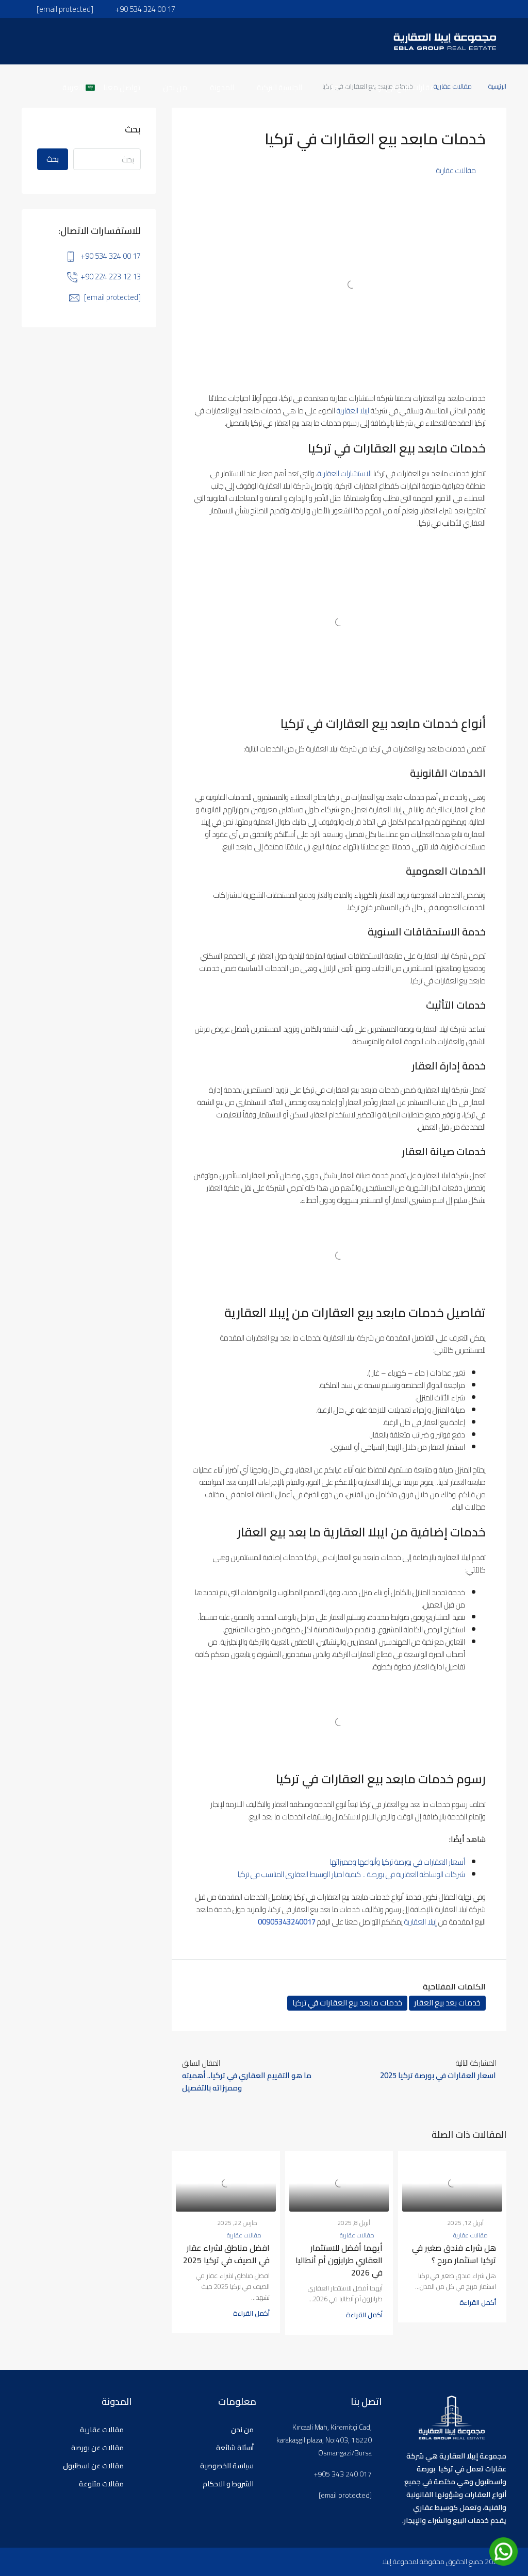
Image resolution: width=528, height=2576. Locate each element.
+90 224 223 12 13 (111, 277)
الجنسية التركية (279, 87)
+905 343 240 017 (343, 2474)
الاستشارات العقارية (345, 473)
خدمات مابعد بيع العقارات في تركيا (347, 2003)
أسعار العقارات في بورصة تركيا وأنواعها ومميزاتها (398, 1862)
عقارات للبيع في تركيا (402, 87)
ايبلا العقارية (353, 411)
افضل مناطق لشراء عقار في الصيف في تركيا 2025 (226, 2254)
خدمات (336, 87)
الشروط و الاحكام (228, 2484)
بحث (53, 159)
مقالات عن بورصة (97, 2448)
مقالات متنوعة (101, 2484)
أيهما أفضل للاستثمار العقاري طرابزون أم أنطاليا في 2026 (339, 2260)
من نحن (175, 87)
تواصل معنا (122, 87)
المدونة (222, 87)
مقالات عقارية (456, 170)
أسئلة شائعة (235, 2448)
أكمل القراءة (478, 2302)
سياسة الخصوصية (227, 2466)
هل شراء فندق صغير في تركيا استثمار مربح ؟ (454, 2254)
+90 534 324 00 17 (111, 256)
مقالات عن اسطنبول (93, 2466)
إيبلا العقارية (420, 1922)
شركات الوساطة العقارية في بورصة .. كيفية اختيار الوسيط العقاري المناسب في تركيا (351, 1874)
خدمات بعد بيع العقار (447, 2003)
